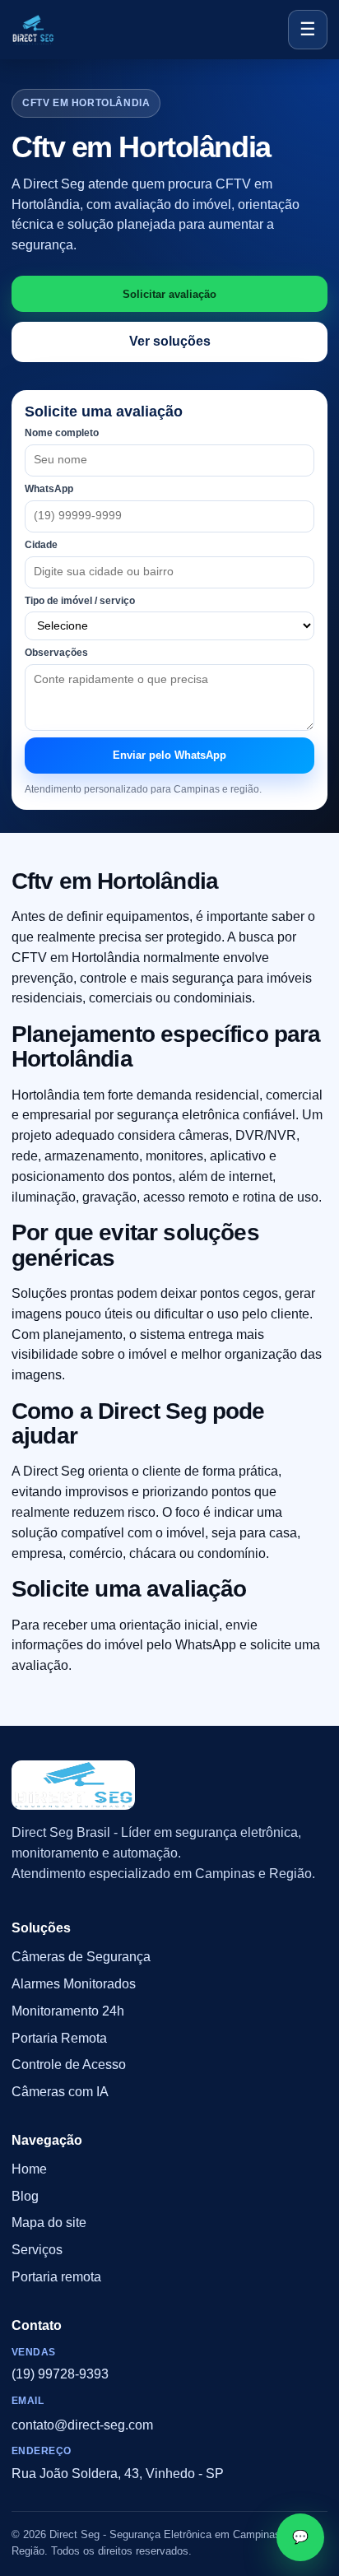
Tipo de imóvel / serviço (80, 601)
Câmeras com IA (60, 2092)
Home (29, 2169)
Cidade (41, 545)
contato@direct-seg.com (82, 2425)
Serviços (37, 2251)
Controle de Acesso (69, 2065)
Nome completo (62, 433)
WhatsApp (49, 489)
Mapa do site (49, 2223)
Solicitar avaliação (169, 294)
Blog (25, 2196)
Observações (56, 653)
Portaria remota (56, 2277)
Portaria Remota (59, 2038)
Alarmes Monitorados (74, 1984)
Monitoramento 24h (68, 2011)
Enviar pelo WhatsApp (169, 755)
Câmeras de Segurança (81, 1958)
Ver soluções (170, 341)
